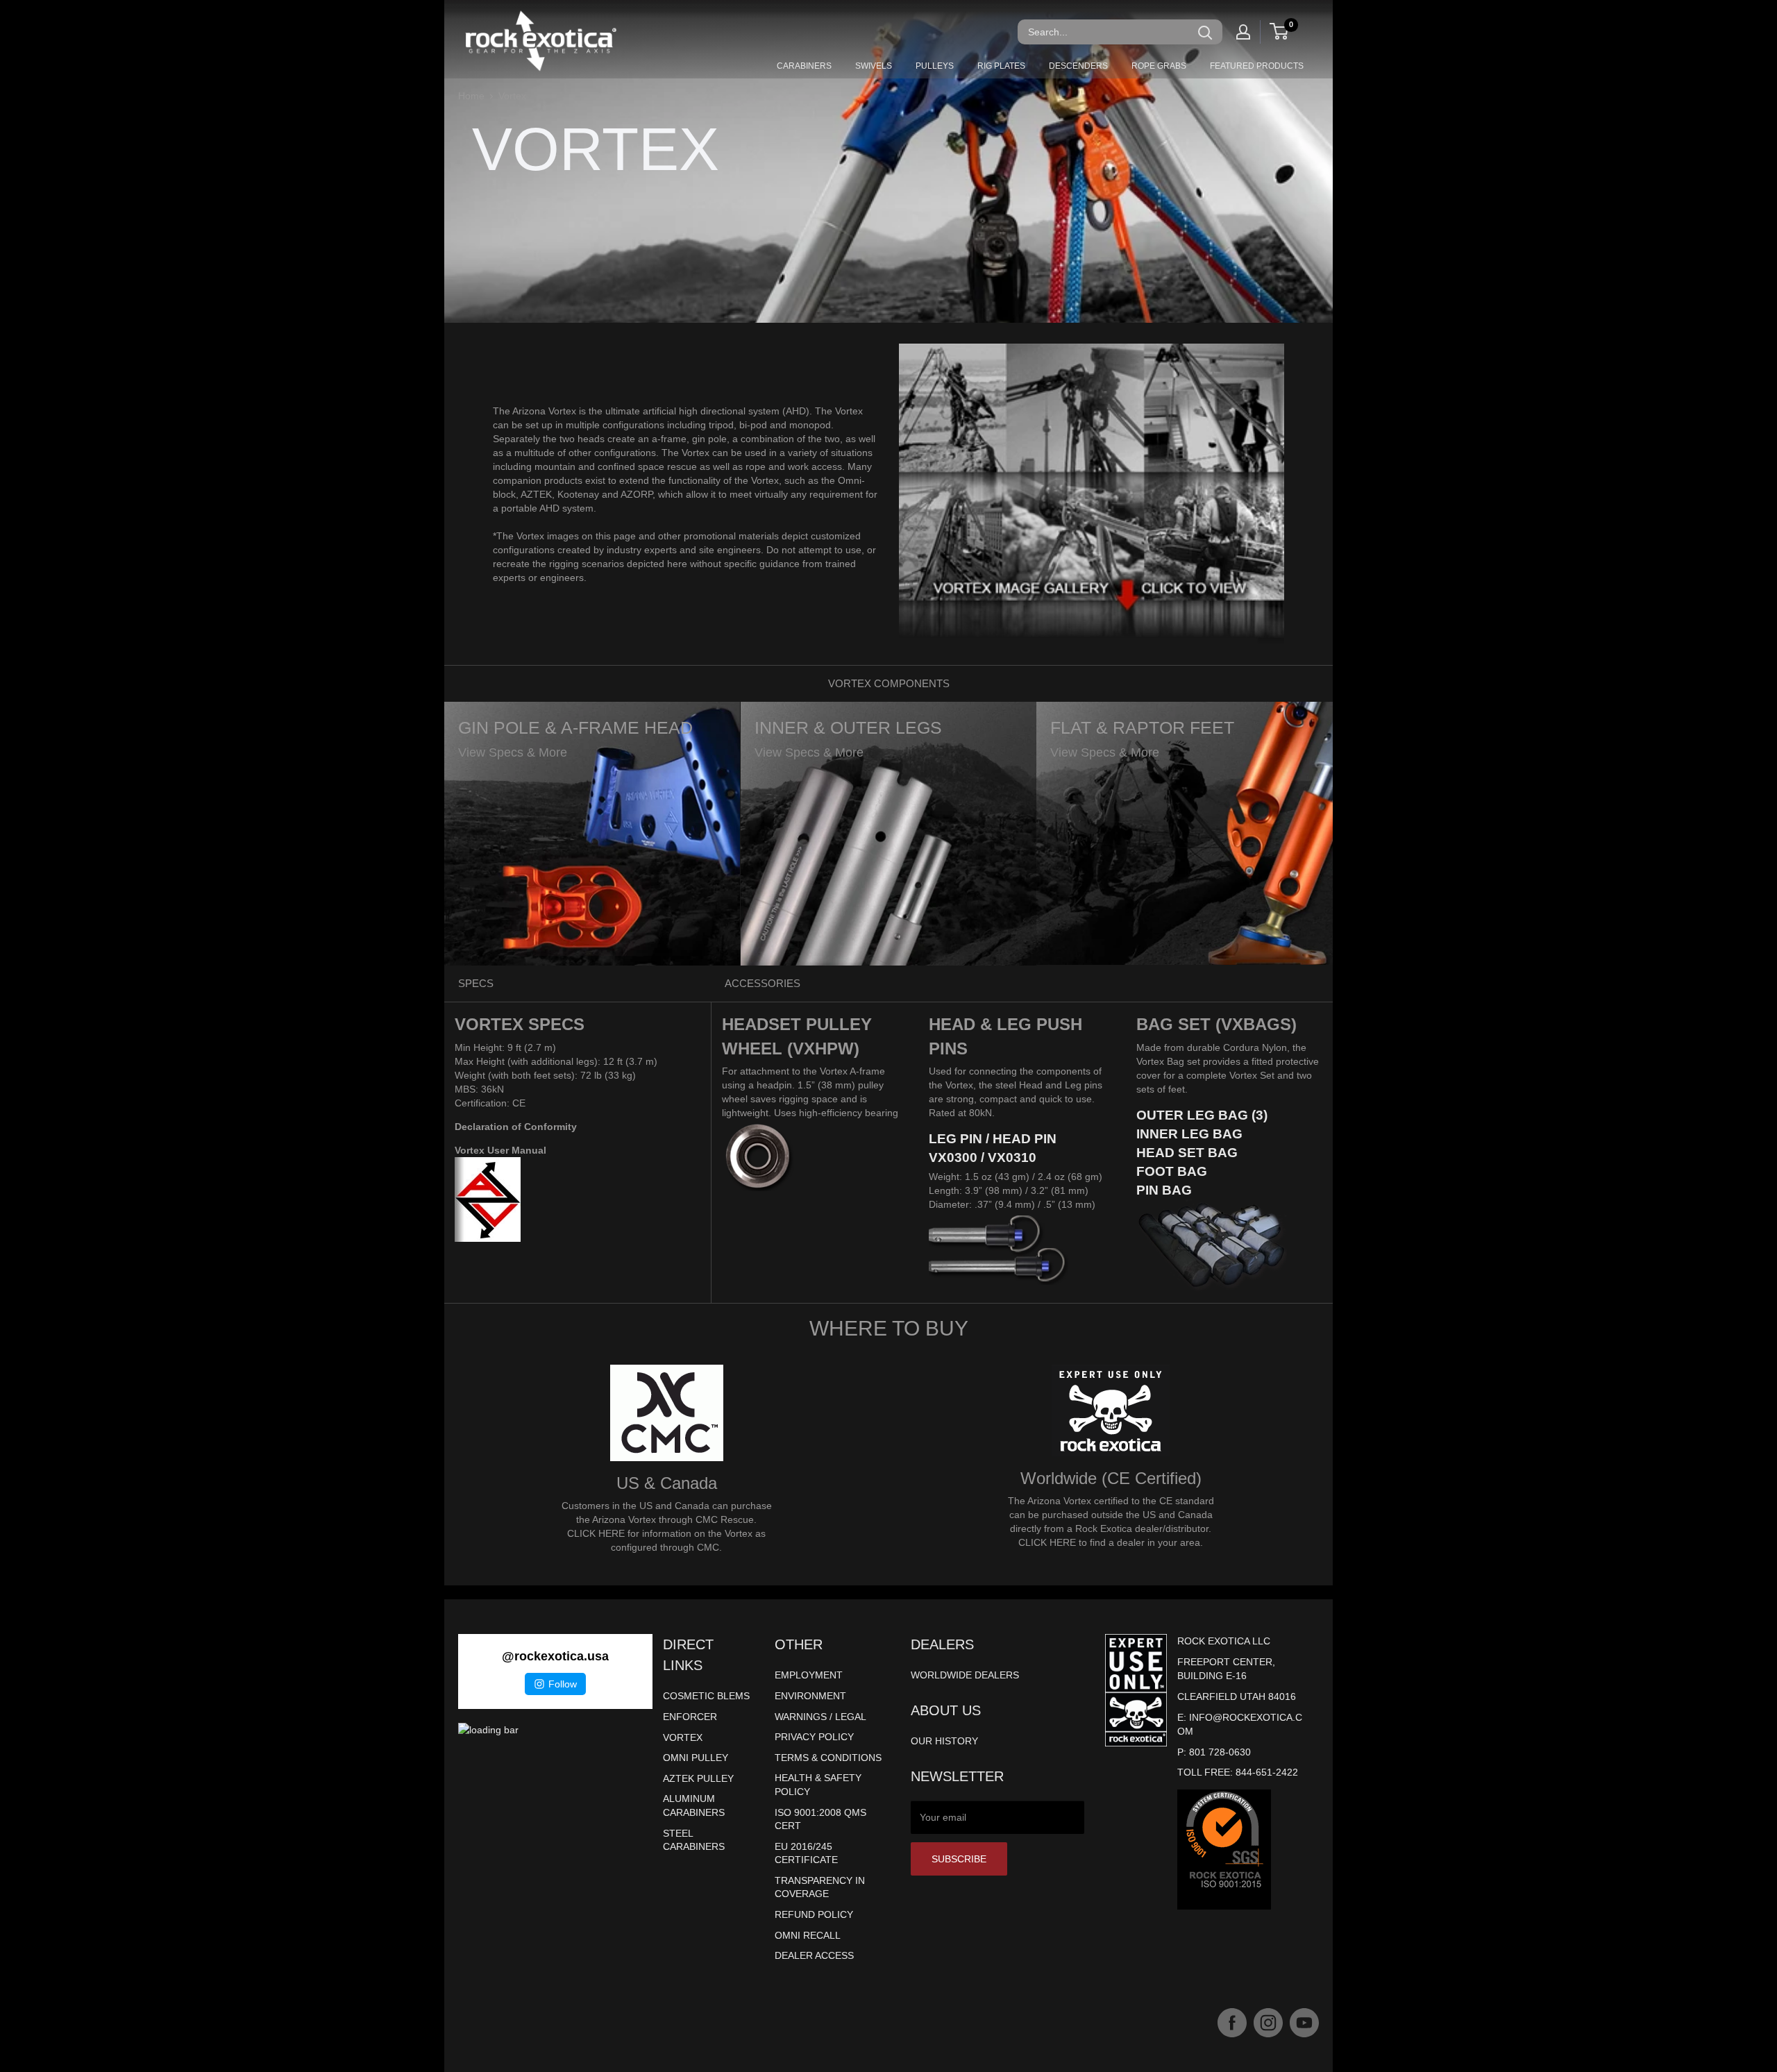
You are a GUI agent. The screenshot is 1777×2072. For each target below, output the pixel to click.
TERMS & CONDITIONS (828, 1758)
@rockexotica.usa (555, 1656)
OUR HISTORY (944, 1741)
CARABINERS (804, 66)
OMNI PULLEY (696, 1758)
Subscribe (959, 1859)
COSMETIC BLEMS (706, 1696)
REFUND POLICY (814, 1914)
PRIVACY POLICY (814, 1737)
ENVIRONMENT (810, 1696)
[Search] (1205, 32)
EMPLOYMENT (809, 1675)
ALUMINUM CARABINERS (694, 1805)
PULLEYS (935, 66)
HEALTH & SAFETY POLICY (818, 1785)
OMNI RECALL (808, 1935)
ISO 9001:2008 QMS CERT (820, 1819)
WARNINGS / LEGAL (820, 1717)
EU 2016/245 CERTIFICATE (806, 1853)
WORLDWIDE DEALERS (965, 1675)
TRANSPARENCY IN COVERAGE (820, 1887)
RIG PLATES (1001, 66)
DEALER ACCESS (814, 1955)
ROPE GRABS (1159, 66)
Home (471, 96)
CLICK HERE (596, 1533)
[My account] (1243, 32)
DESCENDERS (1078, 66)
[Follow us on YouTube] (1304, 2023)
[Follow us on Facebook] (1232, 2023)
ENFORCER (690, 1717)
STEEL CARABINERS (694, 1840)
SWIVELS (874, 66)
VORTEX (683, 1737)
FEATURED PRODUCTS (1257, 66)
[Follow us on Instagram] (1268, 2023)
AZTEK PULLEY (698, 1778)
